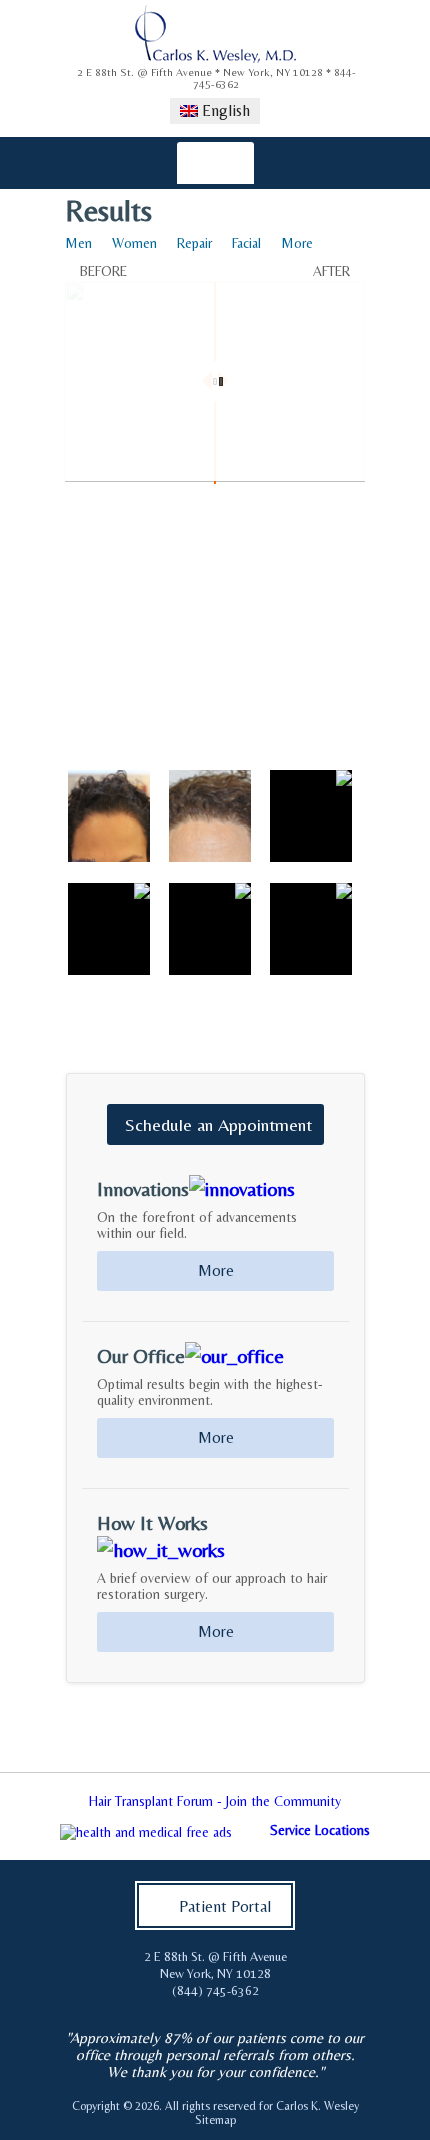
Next (404, 1807)
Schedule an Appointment (218, 1124)
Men (78, 243)
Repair (194, 243)
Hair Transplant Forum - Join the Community (215, 1801)
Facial (246, 243)
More (297, 243)
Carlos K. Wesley (317, 2106)
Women (134, 243)
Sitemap (215, 2120)
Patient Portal (225, 1906)
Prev (26, 1807)
